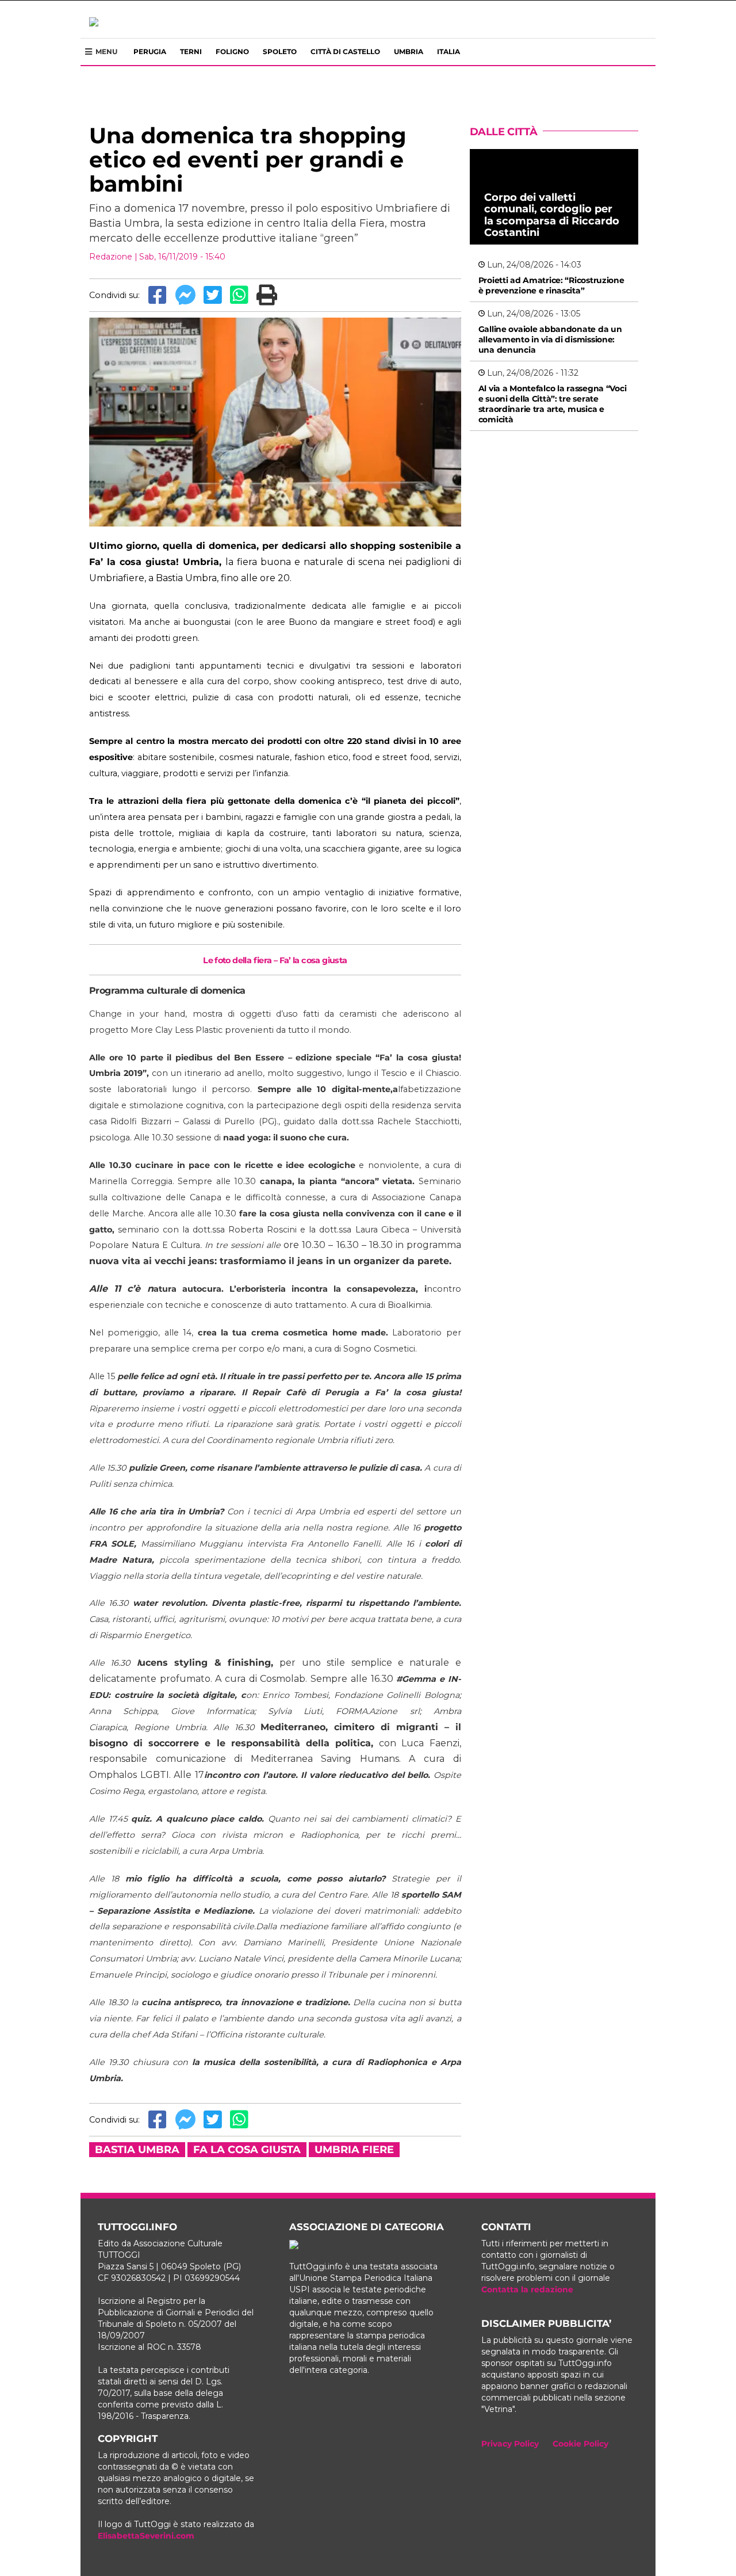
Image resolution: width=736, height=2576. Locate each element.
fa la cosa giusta (247, 2150)
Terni (191, 51)
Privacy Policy (510, 2444)
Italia (448, 51)
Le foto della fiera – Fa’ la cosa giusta (275, 960)
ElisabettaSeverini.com (146, 2536)
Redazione (111, 257)
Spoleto (280, 51)
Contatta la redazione (527, 2289)
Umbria (409, 51)
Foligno (232, 51)
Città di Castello (345, 51)
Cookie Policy (580, 2444)
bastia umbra (137, 2150)
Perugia (150, 51)
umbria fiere (354, 2150)
